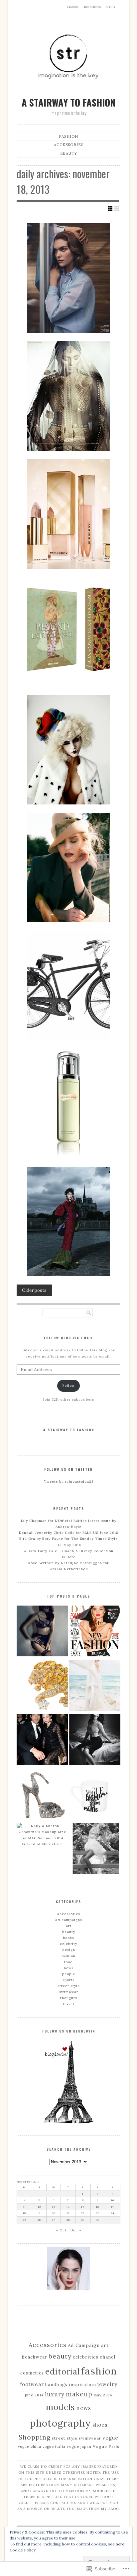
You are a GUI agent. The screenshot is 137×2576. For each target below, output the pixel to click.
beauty (111, 7)
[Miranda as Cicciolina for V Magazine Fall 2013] (95, 1850)
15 (83, 2207)
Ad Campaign (84, 2345)
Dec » (76, 2230)
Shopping (35, 2437)
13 (54, 2207)
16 (98, 2207)
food (68, 1962)
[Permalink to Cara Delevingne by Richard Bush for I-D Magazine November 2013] (68, 750)
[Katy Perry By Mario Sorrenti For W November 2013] (95, 1741)
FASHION (73, 7)
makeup (79, 2394)
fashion (68, 1956)
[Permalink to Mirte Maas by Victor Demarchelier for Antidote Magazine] (68, 1221)
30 (98, 2220)
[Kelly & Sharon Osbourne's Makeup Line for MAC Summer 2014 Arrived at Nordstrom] (42, 1835)
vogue (110, 2438)
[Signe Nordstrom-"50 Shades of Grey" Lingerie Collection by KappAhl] (42, 1632)
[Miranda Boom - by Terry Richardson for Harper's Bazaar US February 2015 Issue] (95, 1632)
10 (113, 2200)
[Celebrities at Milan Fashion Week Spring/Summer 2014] (42, 1741)
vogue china (30, 2447)
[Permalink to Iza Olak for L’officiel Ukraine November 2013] (68, 868)
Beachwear (34, 2357)
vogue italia (54, 2447)
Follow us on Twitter (69, 1469)
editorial (63, 2372)
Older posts (34, 1290)
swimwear (69, 1992)
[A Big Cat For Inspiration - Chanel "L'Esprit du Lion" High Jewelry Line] (42, 1686)
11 (25, 2207)
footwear (32, 2384)
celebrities (86, 2357)
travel (68, 2004)
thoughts (69, 1998)
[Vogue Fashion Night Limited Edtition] (95, 1795)
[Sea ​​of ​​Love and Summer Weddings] (95, 1686)
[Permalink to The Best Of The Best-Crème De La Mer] (68, 1104)
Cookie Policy (23, 2550)
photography (61, 2423)
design (69, 1950)
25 (24, 2220)
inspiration (82, 2385)
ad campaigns (69, 1920)
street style (69, 1986)
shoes (100, 2425)
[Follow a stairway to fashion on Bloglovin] (68, 2122)
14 (68, 2207)
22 (83, 2213)
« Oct (61, 2230)
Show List (117, 208)
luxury (55, 2394)
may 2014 (103, 2395)
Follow (69, 1386)
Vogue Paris (106, 2446)
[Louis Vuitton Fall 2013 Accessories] (42, 1795)
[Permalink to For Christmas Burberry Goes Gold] (68, 514)
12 (39, 2207)
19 (39, 2213)
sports (68, 1980)
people (69, 1974)
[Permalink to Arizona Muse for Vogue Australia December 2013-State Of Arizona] (68, 278)
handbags (56, 2384)
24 (113, 2213)
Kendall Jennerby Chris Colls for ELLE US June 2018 (68, 1533)
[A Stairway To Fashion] (68, 91)
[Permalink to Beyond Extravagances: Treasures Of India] (68, 632)
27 (54, 2220)
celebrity (68, 1944)
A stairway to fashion (69, 1430)
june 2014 (34, 2395)
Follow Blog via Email (69, 1338)
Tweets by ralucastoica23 (69, 1482)
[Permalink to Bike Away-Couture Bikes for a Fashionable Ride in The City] (68, 986)
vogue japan (79, 2447)
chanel (108, 2357)
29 (83, 2220)
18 (24, 2213)
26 (39, 2220)
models (60, 2407)
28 (68, 2220)
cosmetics (32, 2373)
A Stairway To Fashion (68, 102)
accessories (92, 7)
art (69, 1926)
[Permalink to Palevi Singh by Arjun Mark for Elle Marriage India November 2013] (68, 396)
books (68, 1938)
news (69, 1968)
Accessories (48, 2345)
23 (98, 2213)
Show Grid (110, 208)
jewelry (107, 2384)
